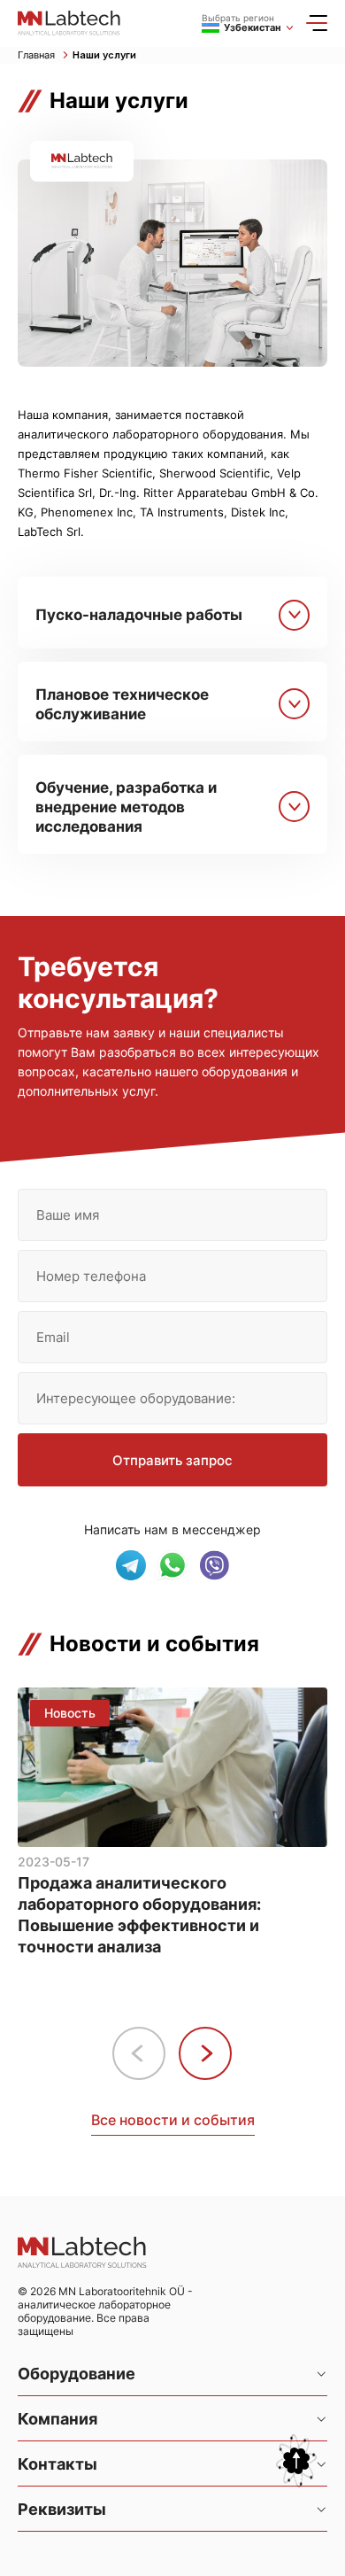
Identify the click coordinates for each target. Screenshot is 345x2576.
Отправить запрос (172, 1460)
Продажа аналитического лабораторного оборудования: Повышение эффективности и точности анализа (139, 1915)
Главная (38, 55)
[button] (205, 2053)
